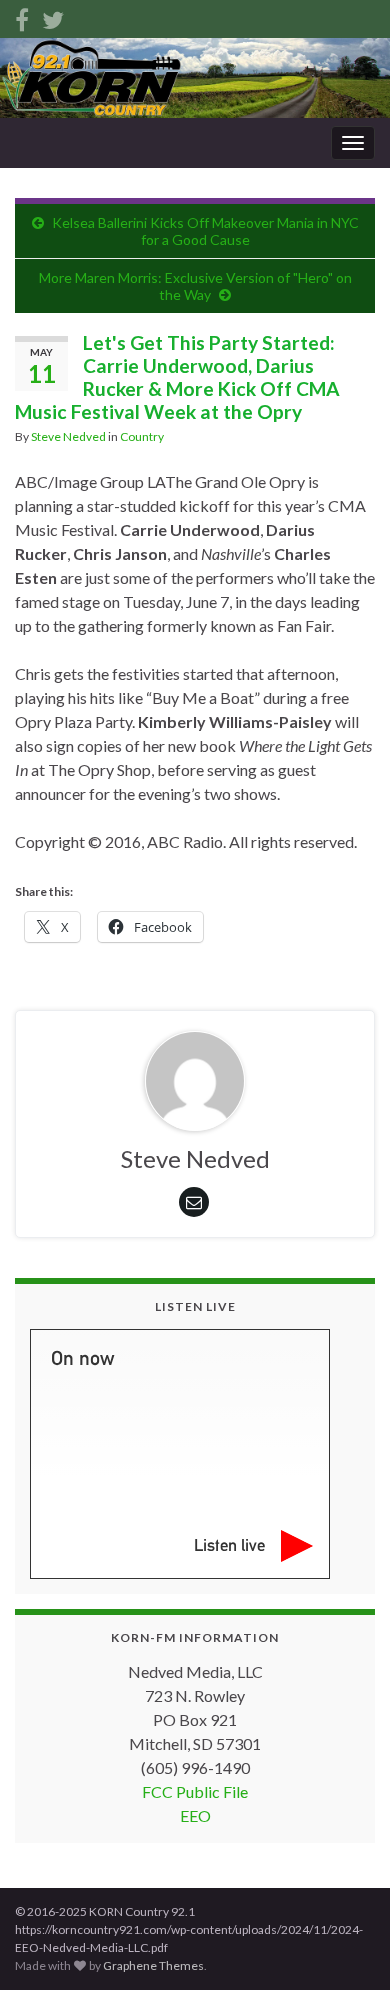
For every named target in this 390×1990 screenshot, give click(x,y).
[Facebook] (22, 16)
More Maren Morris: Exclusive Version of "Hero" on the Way (195, 286)
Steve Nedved (68, 436)
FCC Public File (195, 1791)
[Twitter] (53, 16)
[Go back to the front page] (195, 78)
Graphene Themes (153, 1965)
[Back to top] (345, 1945)
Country (142, 436)
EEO (195, 1815)
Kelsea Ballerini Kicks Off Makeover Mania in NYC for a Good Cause (205, 231)
